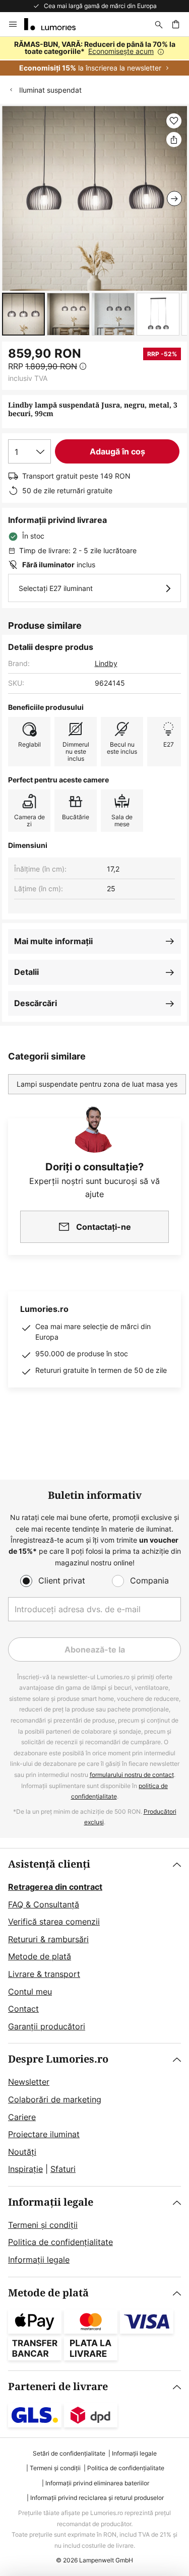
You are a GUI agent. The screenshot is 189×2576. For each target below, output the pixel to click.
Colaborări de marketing (55, 2099)
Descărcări (36, 1003)
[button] (23, 314)
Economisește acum (121, 51)
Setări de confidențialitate (69, 2453)
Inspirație (25, 2169)
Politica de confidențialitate (60, 2242)
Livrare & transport (44, 1974)
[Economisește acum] (94, 56)
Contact (23, 2009)
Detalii (26, 972)
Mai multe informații (53, 941)
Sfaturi (63, 2169)
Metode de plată (40, 1956)
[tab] (94, 1946)
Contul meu (30, 1992)
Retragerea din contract (55, 1887)
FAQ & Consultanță (44, 1904)
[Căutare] (159, 24)
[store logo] (56, 24)
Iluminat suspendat (50, 90)
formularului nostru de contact (132, 1775)
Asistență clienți (49, 1864)
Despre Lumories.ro (58, 2059)
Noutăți (22, 2152)
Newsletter (29, 2082)
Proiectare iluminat (44, 2134)
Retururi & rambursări (48, 1939)
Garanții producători (47, 2026)
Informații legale (51, 2202)
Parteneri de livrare (58, 2387)
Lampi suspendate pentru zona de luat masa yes (97, 1084)
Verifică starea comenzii (54, 1922)
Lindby (106, 663)
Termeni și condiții (43, 2225)
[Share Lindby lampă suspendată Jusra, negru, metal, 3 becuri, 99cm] (174, 140)
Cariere (22, 2117)
